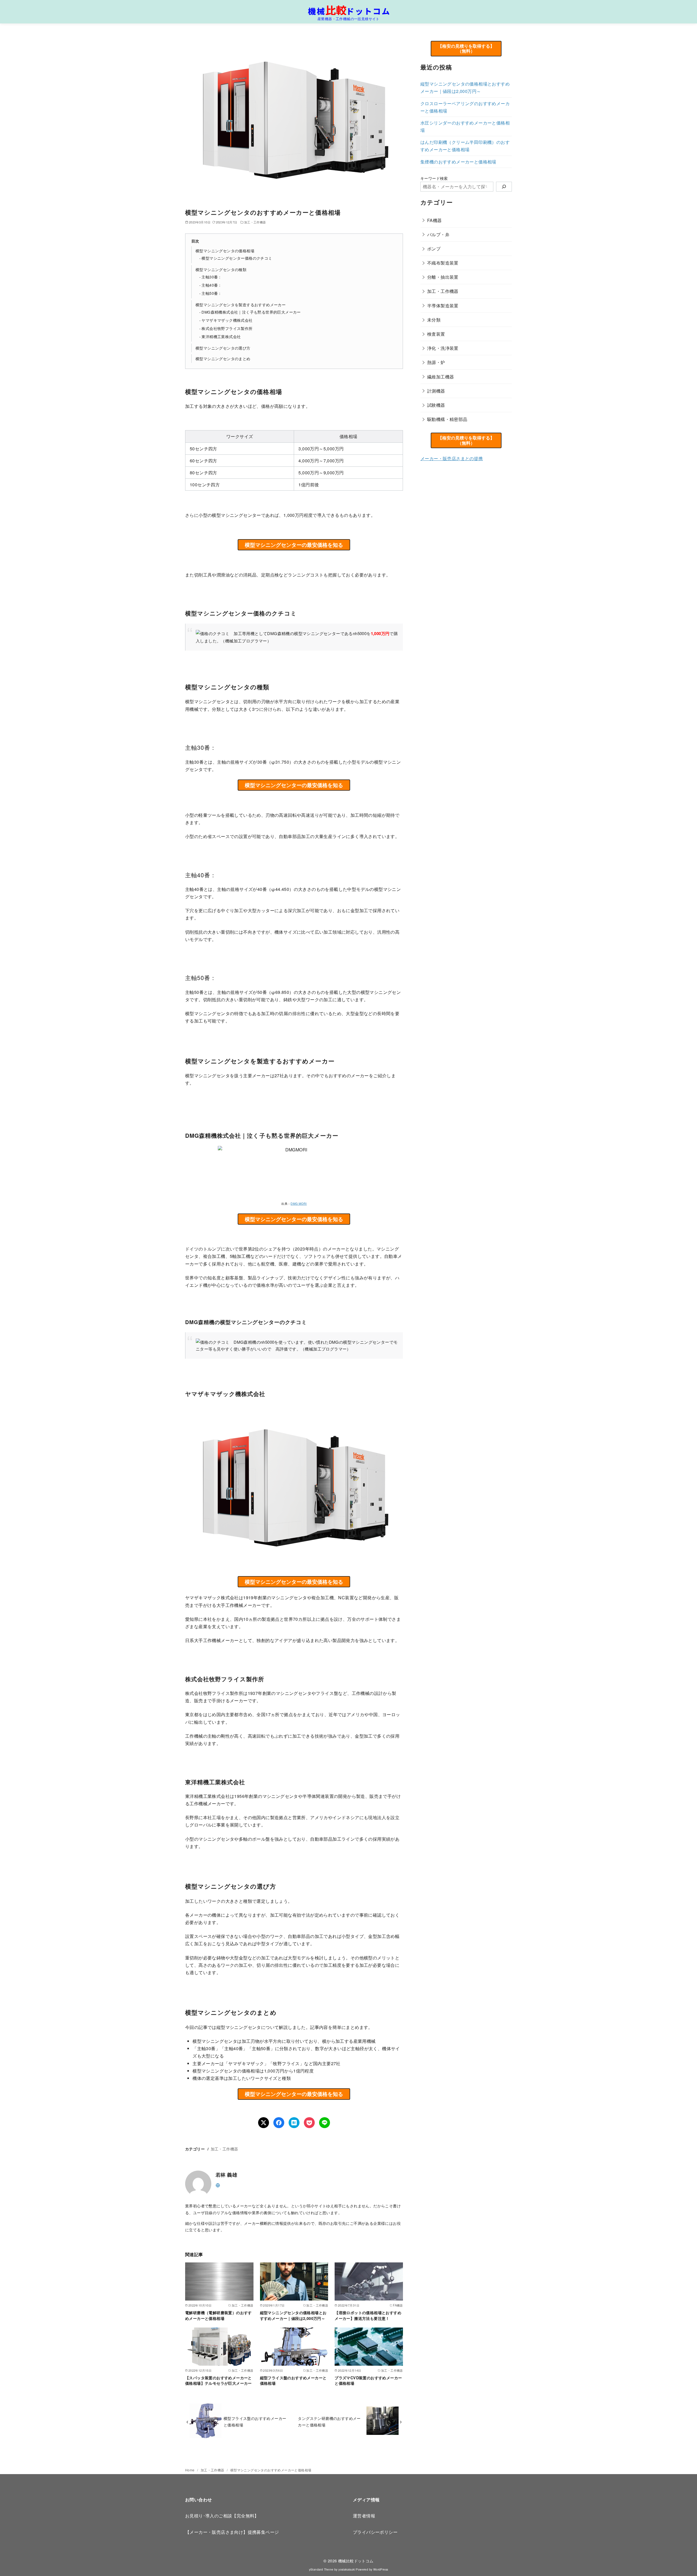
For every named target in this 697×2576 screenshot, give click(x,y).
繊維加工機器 (441, 377)
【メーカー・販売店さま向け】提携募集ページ (232, 2532)
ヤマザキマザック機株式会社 (227, 320)
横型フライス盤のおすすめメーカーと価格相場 (255, 2421)
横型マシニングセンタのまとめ (223, 358)
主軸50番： (212, 293)
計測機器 (436, 391)
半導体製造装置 (443, 306)
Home (190, 2470)
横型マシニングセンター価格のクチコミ (237, 258)
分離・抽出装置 (443, 277)
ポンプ (434, 249)
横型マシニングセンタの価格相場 (225, 251)
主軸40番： (212, 285)
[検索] (504, 187)
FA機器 (435, 220)
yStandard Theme (321, 2569)
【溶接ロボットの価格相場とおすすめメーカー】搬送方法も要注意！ (368, 2315)
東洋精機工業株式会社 (221, 336)
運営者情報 (364, 2516)
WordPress (381, 2569)
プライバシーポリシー (375, 2532)
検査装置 (436, 334)
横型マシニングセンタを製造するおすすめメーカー (241, 304)
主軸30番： (212, 277)
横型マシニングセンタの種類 (221, 269)
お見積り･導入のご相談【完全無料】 (222, 2516)
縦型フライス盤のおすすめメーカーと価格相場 (293, 2380)
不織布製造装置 (443, 263)
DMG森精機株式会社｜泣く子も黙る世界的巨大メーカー (251, 312)
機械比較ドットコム (356, 2561)
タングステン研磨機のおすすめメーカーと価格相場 (329, 2421)
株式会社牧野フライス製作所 (227, 328)
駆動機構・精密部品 (447, 419)
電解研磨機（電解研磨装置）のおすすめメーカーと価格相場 (218, 2315)
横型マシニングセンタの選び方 (223, 348)
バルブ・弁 (438, 234)
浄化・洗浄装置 (443, 348)
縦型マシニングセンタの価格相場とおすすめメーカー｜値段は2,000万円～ (293, 2315)
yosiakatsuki (347, 2569)
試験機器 (436, 405)
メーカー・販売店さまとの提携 (452, 458)
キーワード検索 (434, 178)
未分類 (434, 320)
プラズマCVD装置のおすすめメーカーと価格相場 (368, 2380)
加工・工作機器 (255, 222)
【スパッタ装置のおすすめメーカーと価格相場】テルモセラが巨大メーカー (218, 2380)
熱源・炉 (436, 362)
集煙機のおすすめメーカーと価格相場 (458, 162)
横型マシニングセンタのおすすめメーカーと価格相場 (271, 2470)
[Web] (218, 2185)
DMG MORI (299, 1204)
